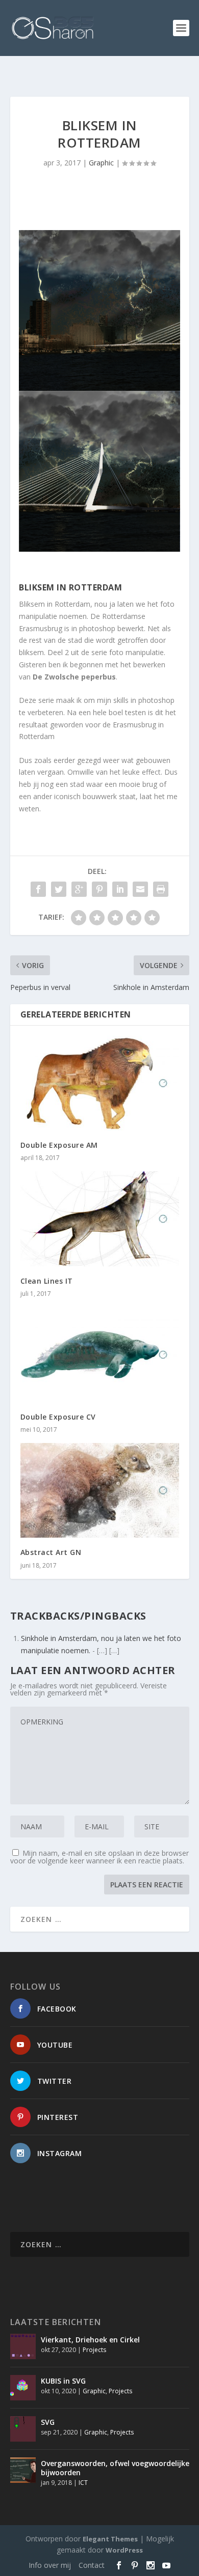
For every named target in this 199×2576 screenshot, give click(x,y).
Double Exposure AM (59, 1145)
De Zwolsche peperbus (73, 677)
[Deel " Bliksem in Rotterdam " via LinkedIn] (120, 889)
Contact (92, 2565)
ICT (83, 2483)
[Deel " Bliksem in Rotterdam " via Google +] (79, 889)
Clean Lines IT (47, 1281)
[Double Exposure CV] (100, 1355)
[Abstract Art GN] (100, 1491)
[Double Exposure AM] (100, 1083)
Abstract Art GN (51, 1552)
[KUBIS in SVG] (23, 2388)
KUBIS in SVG (63, 2381)
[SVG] (23, 2429)
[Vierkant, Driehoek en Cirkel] (23, 2346)
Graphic (101, 163)
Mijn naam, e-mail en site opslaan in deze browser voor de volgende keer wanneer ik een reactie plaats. (99, 1857)
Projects (94, 2350)
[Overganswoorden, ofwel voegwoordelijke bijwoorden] (23, 2470)
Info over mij (50, 2565)
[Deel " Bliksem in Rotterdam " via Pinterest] (99, 889)
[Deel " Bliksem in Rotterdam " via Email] (140, 889)
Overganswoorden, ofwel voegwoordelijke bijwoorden (115, 2468)
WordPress (124, 2550)
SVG (48, 2422)
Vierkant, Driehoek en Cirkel (90, 2340)
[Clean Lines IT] (100, 1219)
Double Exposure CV (58, 1417)
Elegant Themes (110, 2539)
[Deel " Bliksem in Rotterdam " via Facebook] (38, 889)
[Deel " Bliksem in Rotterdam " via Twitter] (59, 889)
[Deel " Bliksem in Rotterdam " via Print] (161, 889)
